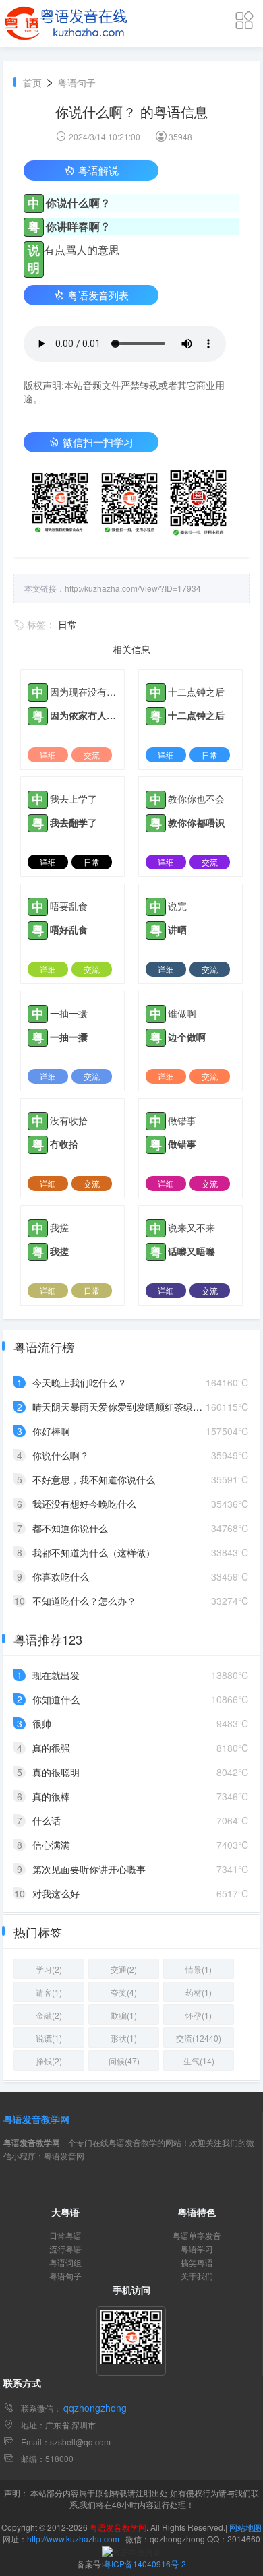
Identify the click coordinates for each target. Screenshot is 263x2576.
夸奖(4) (124, 1992)
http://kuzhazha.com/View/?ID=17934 (133, 588)
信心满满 (51, 1845)
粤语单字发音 (197, 2235)
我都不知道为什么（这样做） (94, 1552)
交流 (92, 755)
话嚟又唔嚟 (192, 1251)
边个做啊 (187, 1037)
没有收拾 (69, 1120)
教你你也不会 (196, 799)
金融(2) (49, 2015)
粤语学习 (197, 2249)
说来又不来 (192, 1227)
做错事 (182, 1120)
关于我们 (197, 2276)
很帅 (42, 1723)
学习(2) (49, 1969)
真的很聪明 (56, 1772)
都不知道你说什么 (70, 1528)
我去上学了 (74, 799)
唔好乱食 (69, 929)
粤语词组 (65, 2262)
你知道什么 (56, 1699)
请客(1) (49, 1992)
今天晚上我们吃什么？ (80, 1382)
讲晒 (177, 929)
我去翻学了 (74, 822)
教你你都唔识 (196, 822)
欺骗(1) (124, 2015)
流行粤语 (65, 2249)
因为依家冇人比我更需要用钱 (84, 715)
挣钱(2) (49, 2061)
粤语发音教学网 (36, 2119)
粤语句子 (77, 82)
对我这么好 (56, 1893)
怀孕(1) (199, 2015)
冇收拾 (64, 1144)
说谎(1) (49, 2038)
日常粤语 (65, 2235)
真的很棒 (51, 1796)
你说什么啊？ (61, 1455)
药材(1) (199, 1992)
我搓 (59, 1227)
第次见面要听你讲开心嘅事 (89, 1869)
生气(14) (199, 2061)
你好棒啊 (51, 1431)
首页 (32, 82)
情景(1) (199, 1969)
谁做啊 (182, 1013)
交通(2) (124, 1969)
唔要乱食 (69, 906)
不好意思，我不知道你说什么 (94, 1479)
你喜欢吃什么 (61, 1576)
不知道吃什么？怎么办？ (84, 1601)
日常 (67, 624)
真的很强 (51, 1748)
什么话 (47, 1820)
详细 (48, 755)
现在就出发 (56, 1675)
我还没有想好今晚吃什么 (84, 1504)
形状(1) (124, 2038)
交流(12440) (199, 2038)
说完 (177, 906)
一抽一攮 (69, 1013)
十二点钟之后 (196, 692)
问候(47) (124, 2061)
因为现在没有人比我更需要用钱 (84, 692)
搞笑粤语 (197, 2262)
